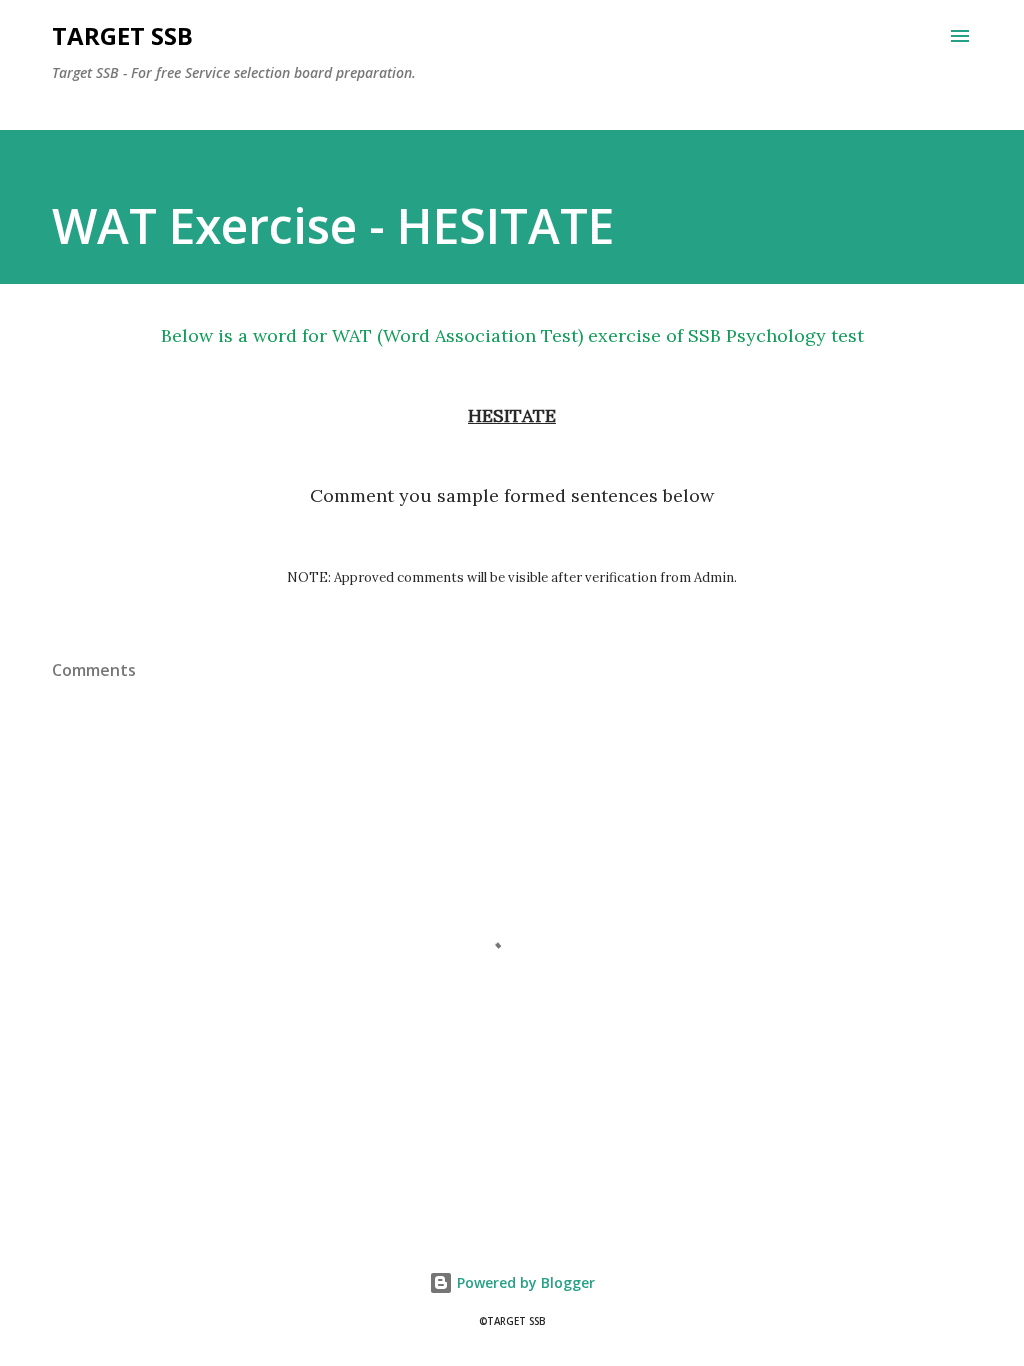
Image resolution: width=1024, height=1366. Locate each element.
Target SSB (122, 35)
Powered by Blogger (524, 1282)
